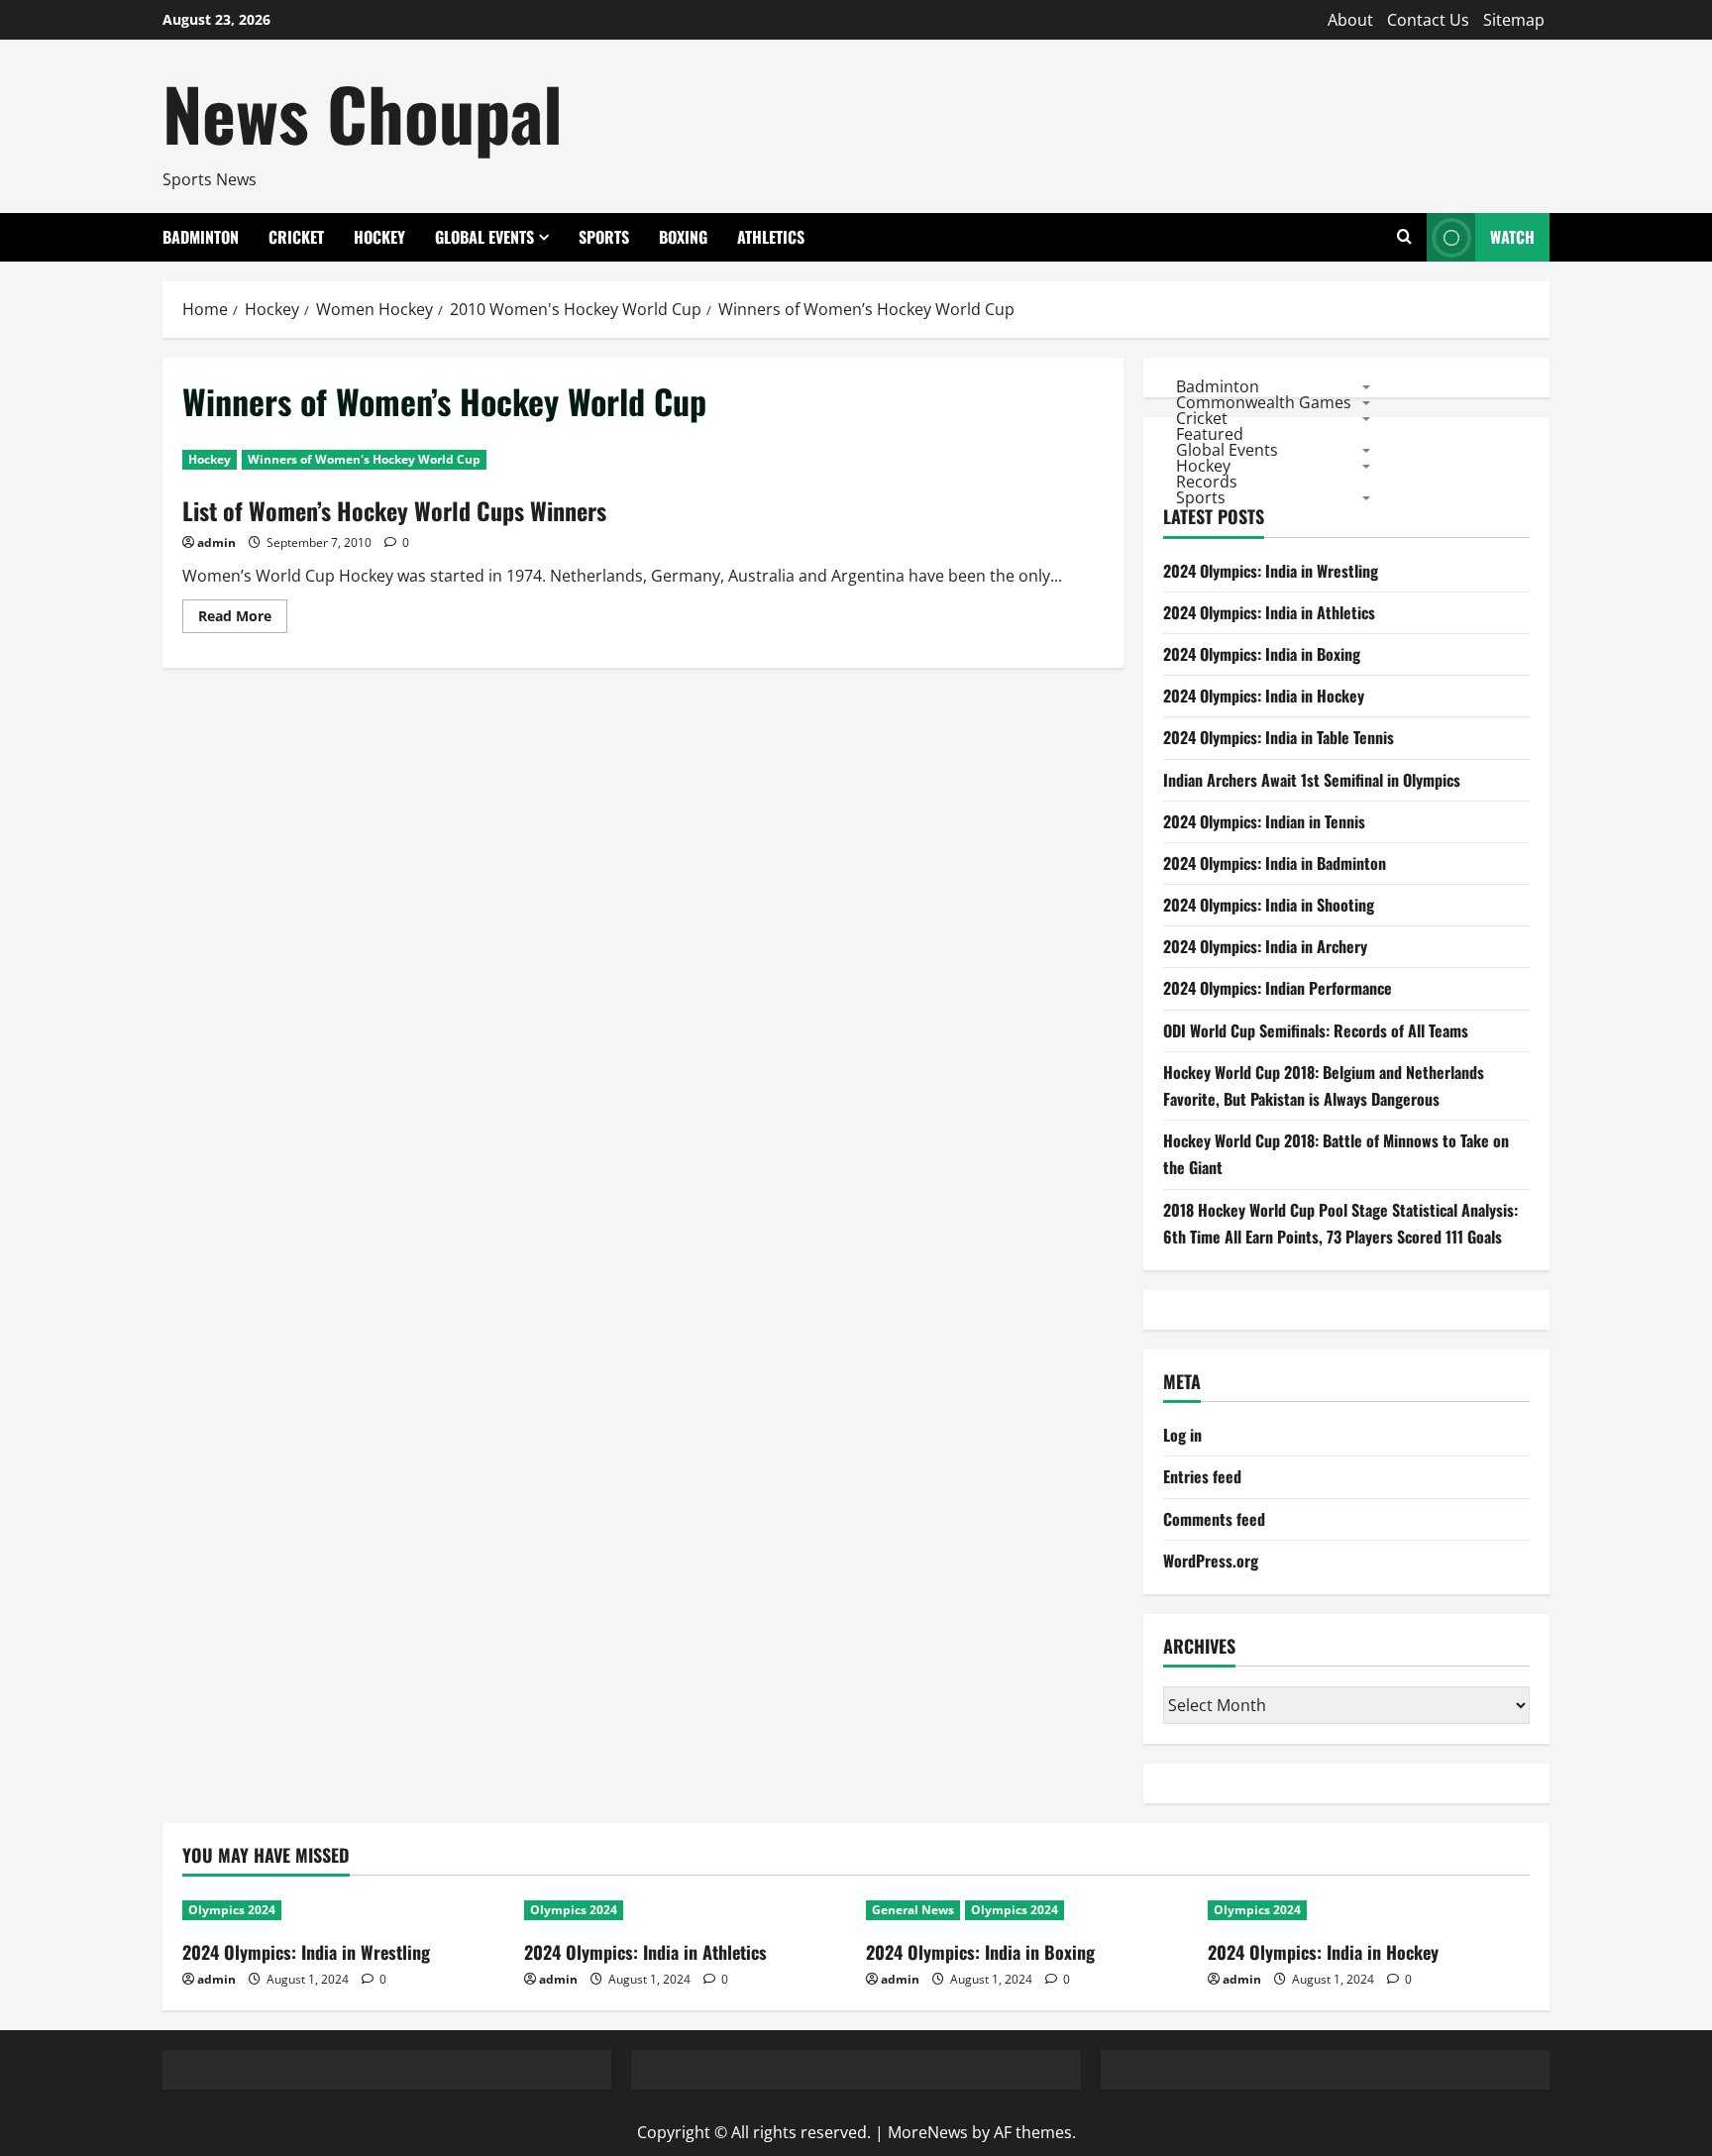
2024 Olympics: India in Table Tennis (1279, 737)
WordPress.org (1211, 1561)
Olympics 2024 (232, 1910)
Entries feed (1202, 1476)
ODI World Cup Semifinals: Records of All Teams (1316, 1030)
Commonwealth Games (1264, 401)
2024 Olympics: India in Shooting (1269, 905)
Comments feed (1214, 1519)
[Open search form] (1404, 237)
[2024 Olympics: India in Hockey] (1369, 1910)
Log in (1182, 1435)
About (1350, 20)
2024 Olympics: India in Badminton (1275, 863)
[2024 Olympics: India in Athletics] (685, 1910)
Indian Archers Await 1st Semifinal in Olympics (1312, 780)
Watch (1512, 237)
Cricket (296, 237)
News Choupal (363, 112)
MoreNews (928, 2132)
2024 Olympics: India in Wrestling (1271, 571)
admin (216, 542)
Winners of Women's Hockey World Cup (364, 459)
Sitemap (1514, 20)
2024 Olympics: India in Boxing (1262, 654)
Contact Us (1428, 20)
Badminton (201, 237)
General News (913, 1910)
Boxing (683, 237)
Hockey (379, 237)
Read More (243, 619)
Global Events (484, 237)
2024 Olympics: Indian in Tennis (1264, 821)
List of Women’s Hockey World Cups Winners (394, 510)
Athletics (771, 237)
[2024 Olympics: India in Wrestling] (343, 1910)
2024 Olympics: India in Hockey (1264, 696)
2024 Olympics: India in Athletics (1269, 612)
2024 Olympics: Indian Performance (1278, 988)
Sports (604, 237)
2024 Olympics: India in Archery (1265, 946)
